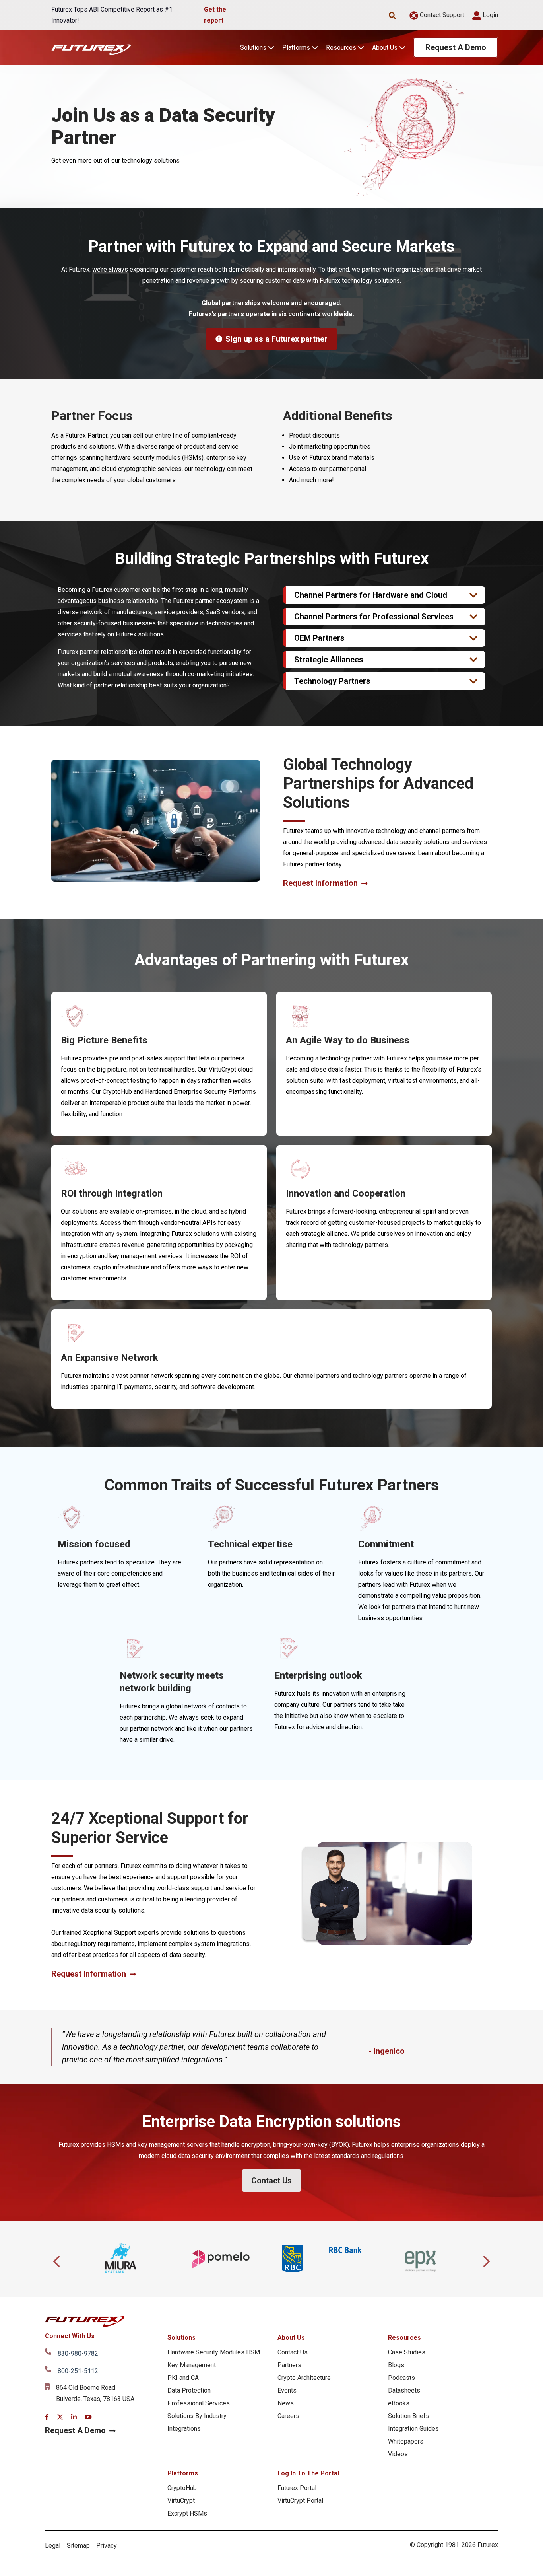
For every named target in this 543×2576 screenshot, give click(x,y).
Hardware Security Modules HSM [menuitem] (214, 2352)
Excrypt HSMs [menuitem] (187, 2513)
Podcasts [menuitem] (401, 2378)
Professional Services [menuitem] (199, 2403)
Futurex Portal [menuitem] (297, 2488)
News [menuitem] (286, 2403)
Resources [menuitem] (404, 2338)
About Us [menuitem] (291, 2338)
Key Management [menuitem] (192, 2365)
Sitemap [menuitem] (78, 2546)
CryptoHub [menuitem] (182, 2488)
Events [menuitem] (287, 2390)
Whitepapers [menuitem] (406, 2441)
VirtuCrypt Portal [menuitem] (300, 2501)
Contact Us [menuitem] (293, 2352)
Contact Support (441, 15)
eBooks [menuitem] (399, 2403)
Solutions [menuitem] (181, 2338)
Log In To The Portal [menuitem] (308, 2473)
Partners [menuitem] (289, 2365)
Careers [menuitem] (288, 2416)
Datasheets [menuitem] (404, 2390)
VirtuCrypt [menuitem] (181, 2501)
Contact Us (271, 2181)
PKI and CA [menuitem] (183, 2378)
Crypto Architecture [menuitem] (304, 2378)
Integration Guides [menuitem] (413, 2429)
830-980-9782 (78, 2353)
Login (490, 15)
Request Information (320, 883)
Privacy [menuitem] (107, 2546)
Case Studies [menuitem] (407, 2352)
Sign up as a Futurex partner (276, 339)
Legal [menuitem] (53, 2546)
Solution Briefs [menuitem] (409, 2416)
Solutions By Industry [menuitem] (197, 2416)
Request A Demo (456, 47)
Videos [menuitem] (398, 2454)
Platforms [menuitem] (183, 2473)
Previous (57, 2259)
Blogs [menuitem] (396, 2365)
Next (486, 2259)
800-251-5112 (78, 2371)
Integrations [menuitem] (184, 2429)
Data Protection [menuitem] (189, 2390)
